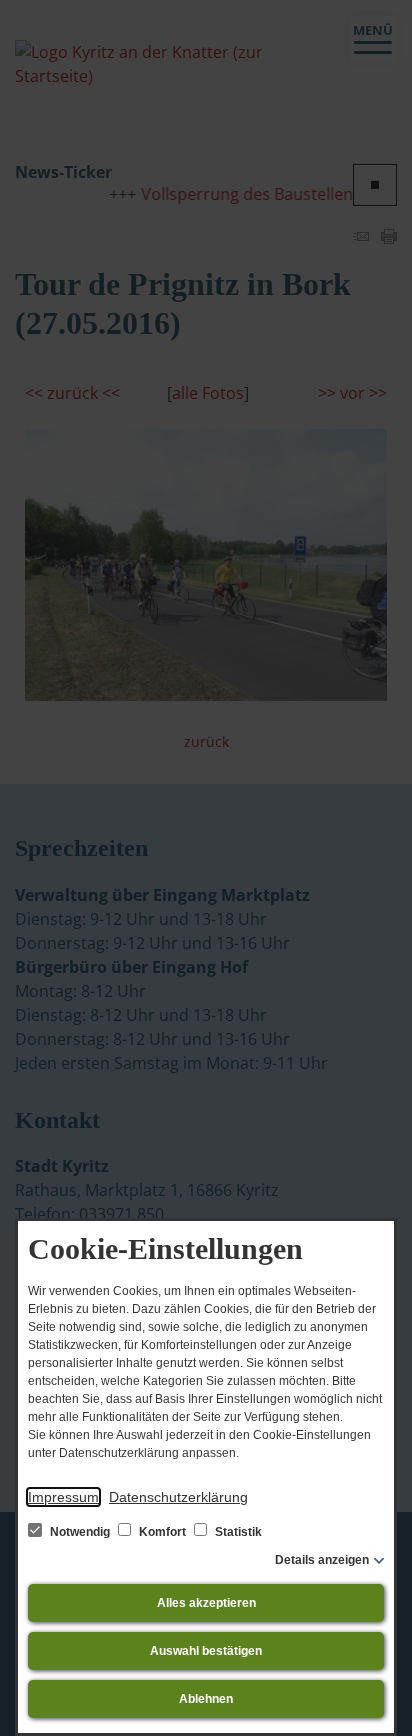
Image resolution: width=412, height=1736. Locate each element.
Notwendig (80, 1532)
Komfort (162, 1532)
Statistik (237, 1532)
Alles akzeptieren (206, 1603)
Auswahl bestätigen (206, 1651)
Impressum (63, 1497)
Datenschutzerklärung (178, 1497)
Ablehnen (206, 1699)
